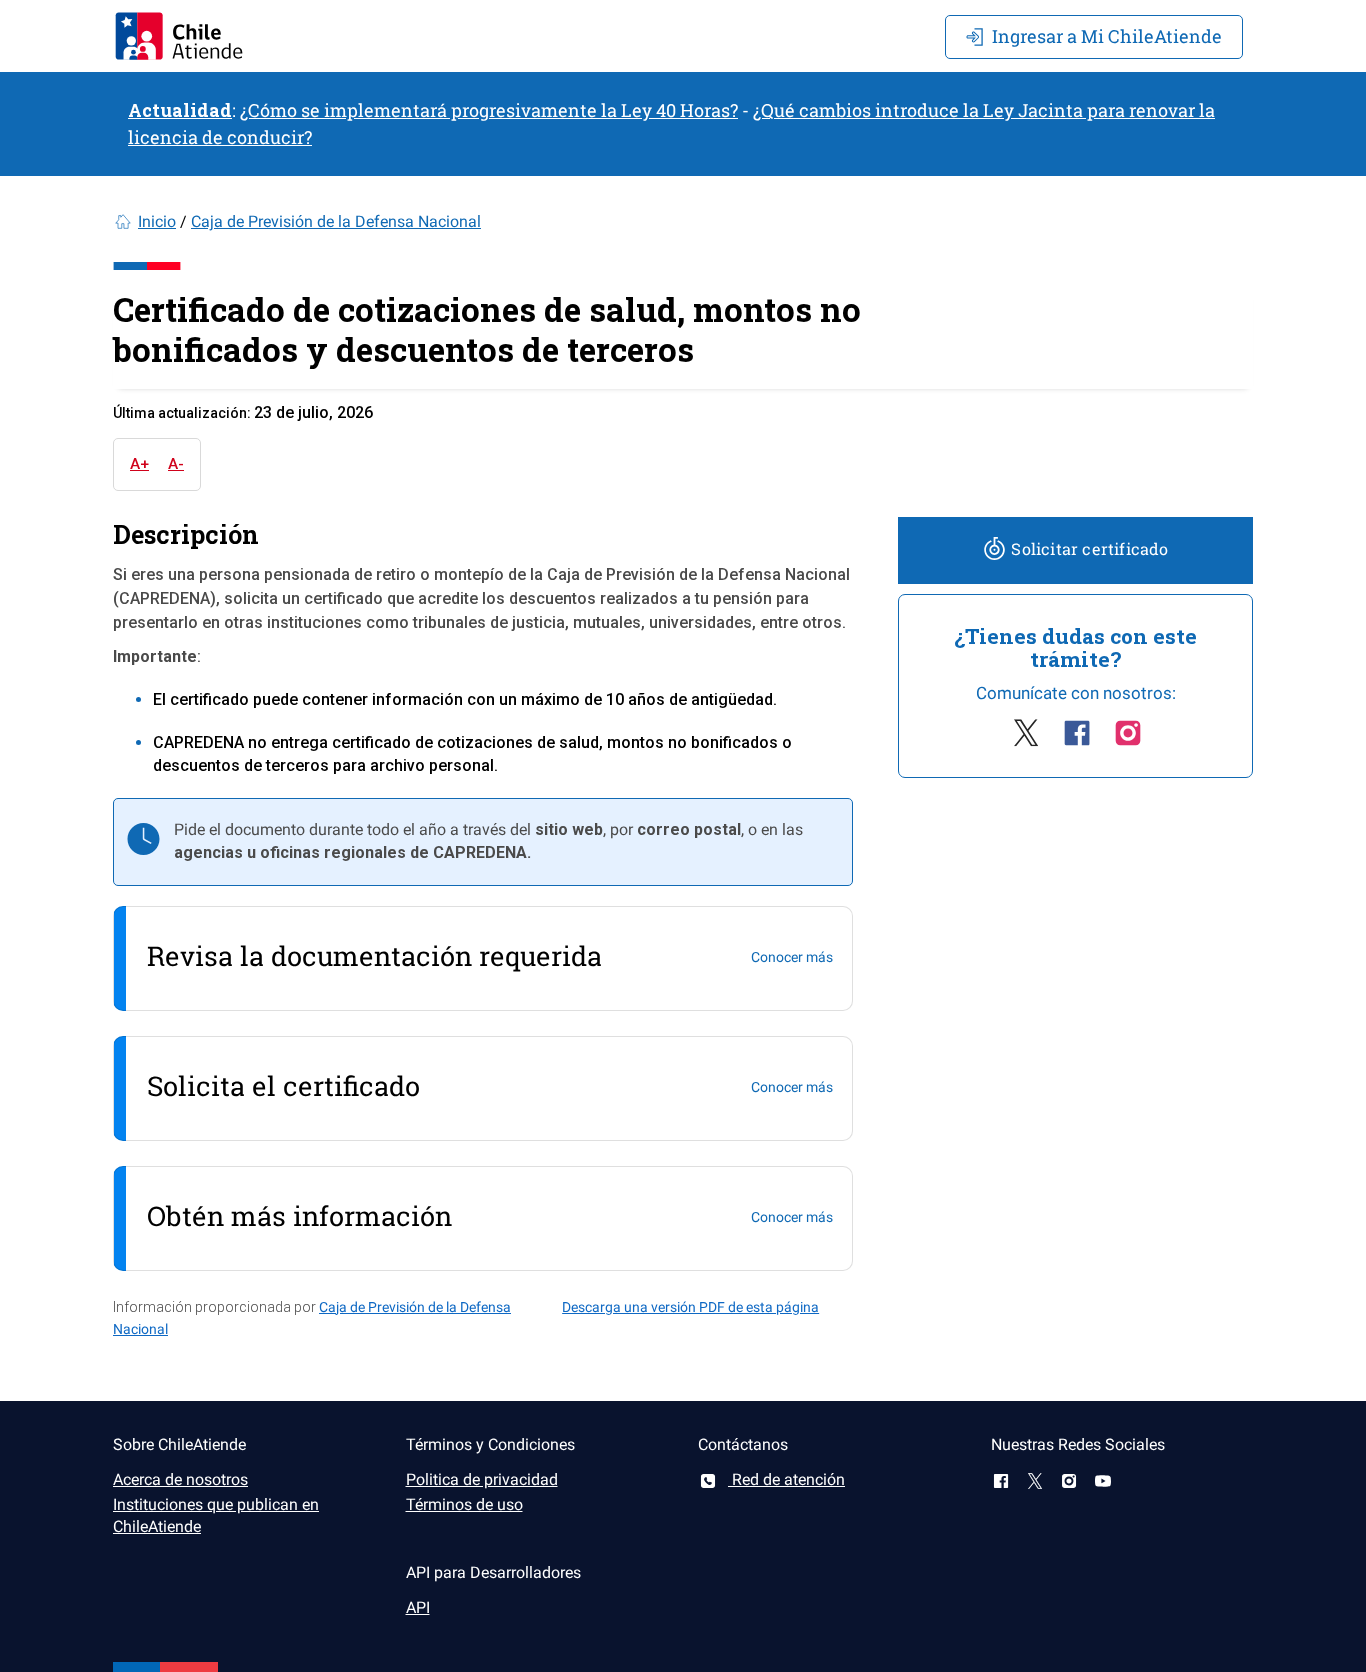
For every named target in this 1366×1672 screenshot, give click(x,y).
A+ (139, 464)
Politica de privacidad (482, 1479)
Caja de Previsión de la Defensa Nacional (336, 221)
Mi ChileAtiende (1107, 36)
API (418, 1607)
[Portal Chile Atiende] (179, 36)
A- (176, 464)
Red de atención (786, 1479)
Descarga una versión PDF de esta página (690, 1307)
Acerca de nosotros (180, 1479)
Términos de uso (464, 1504)
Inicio (157, 221)
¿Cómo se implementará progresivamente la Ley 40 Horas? (489, 110)
